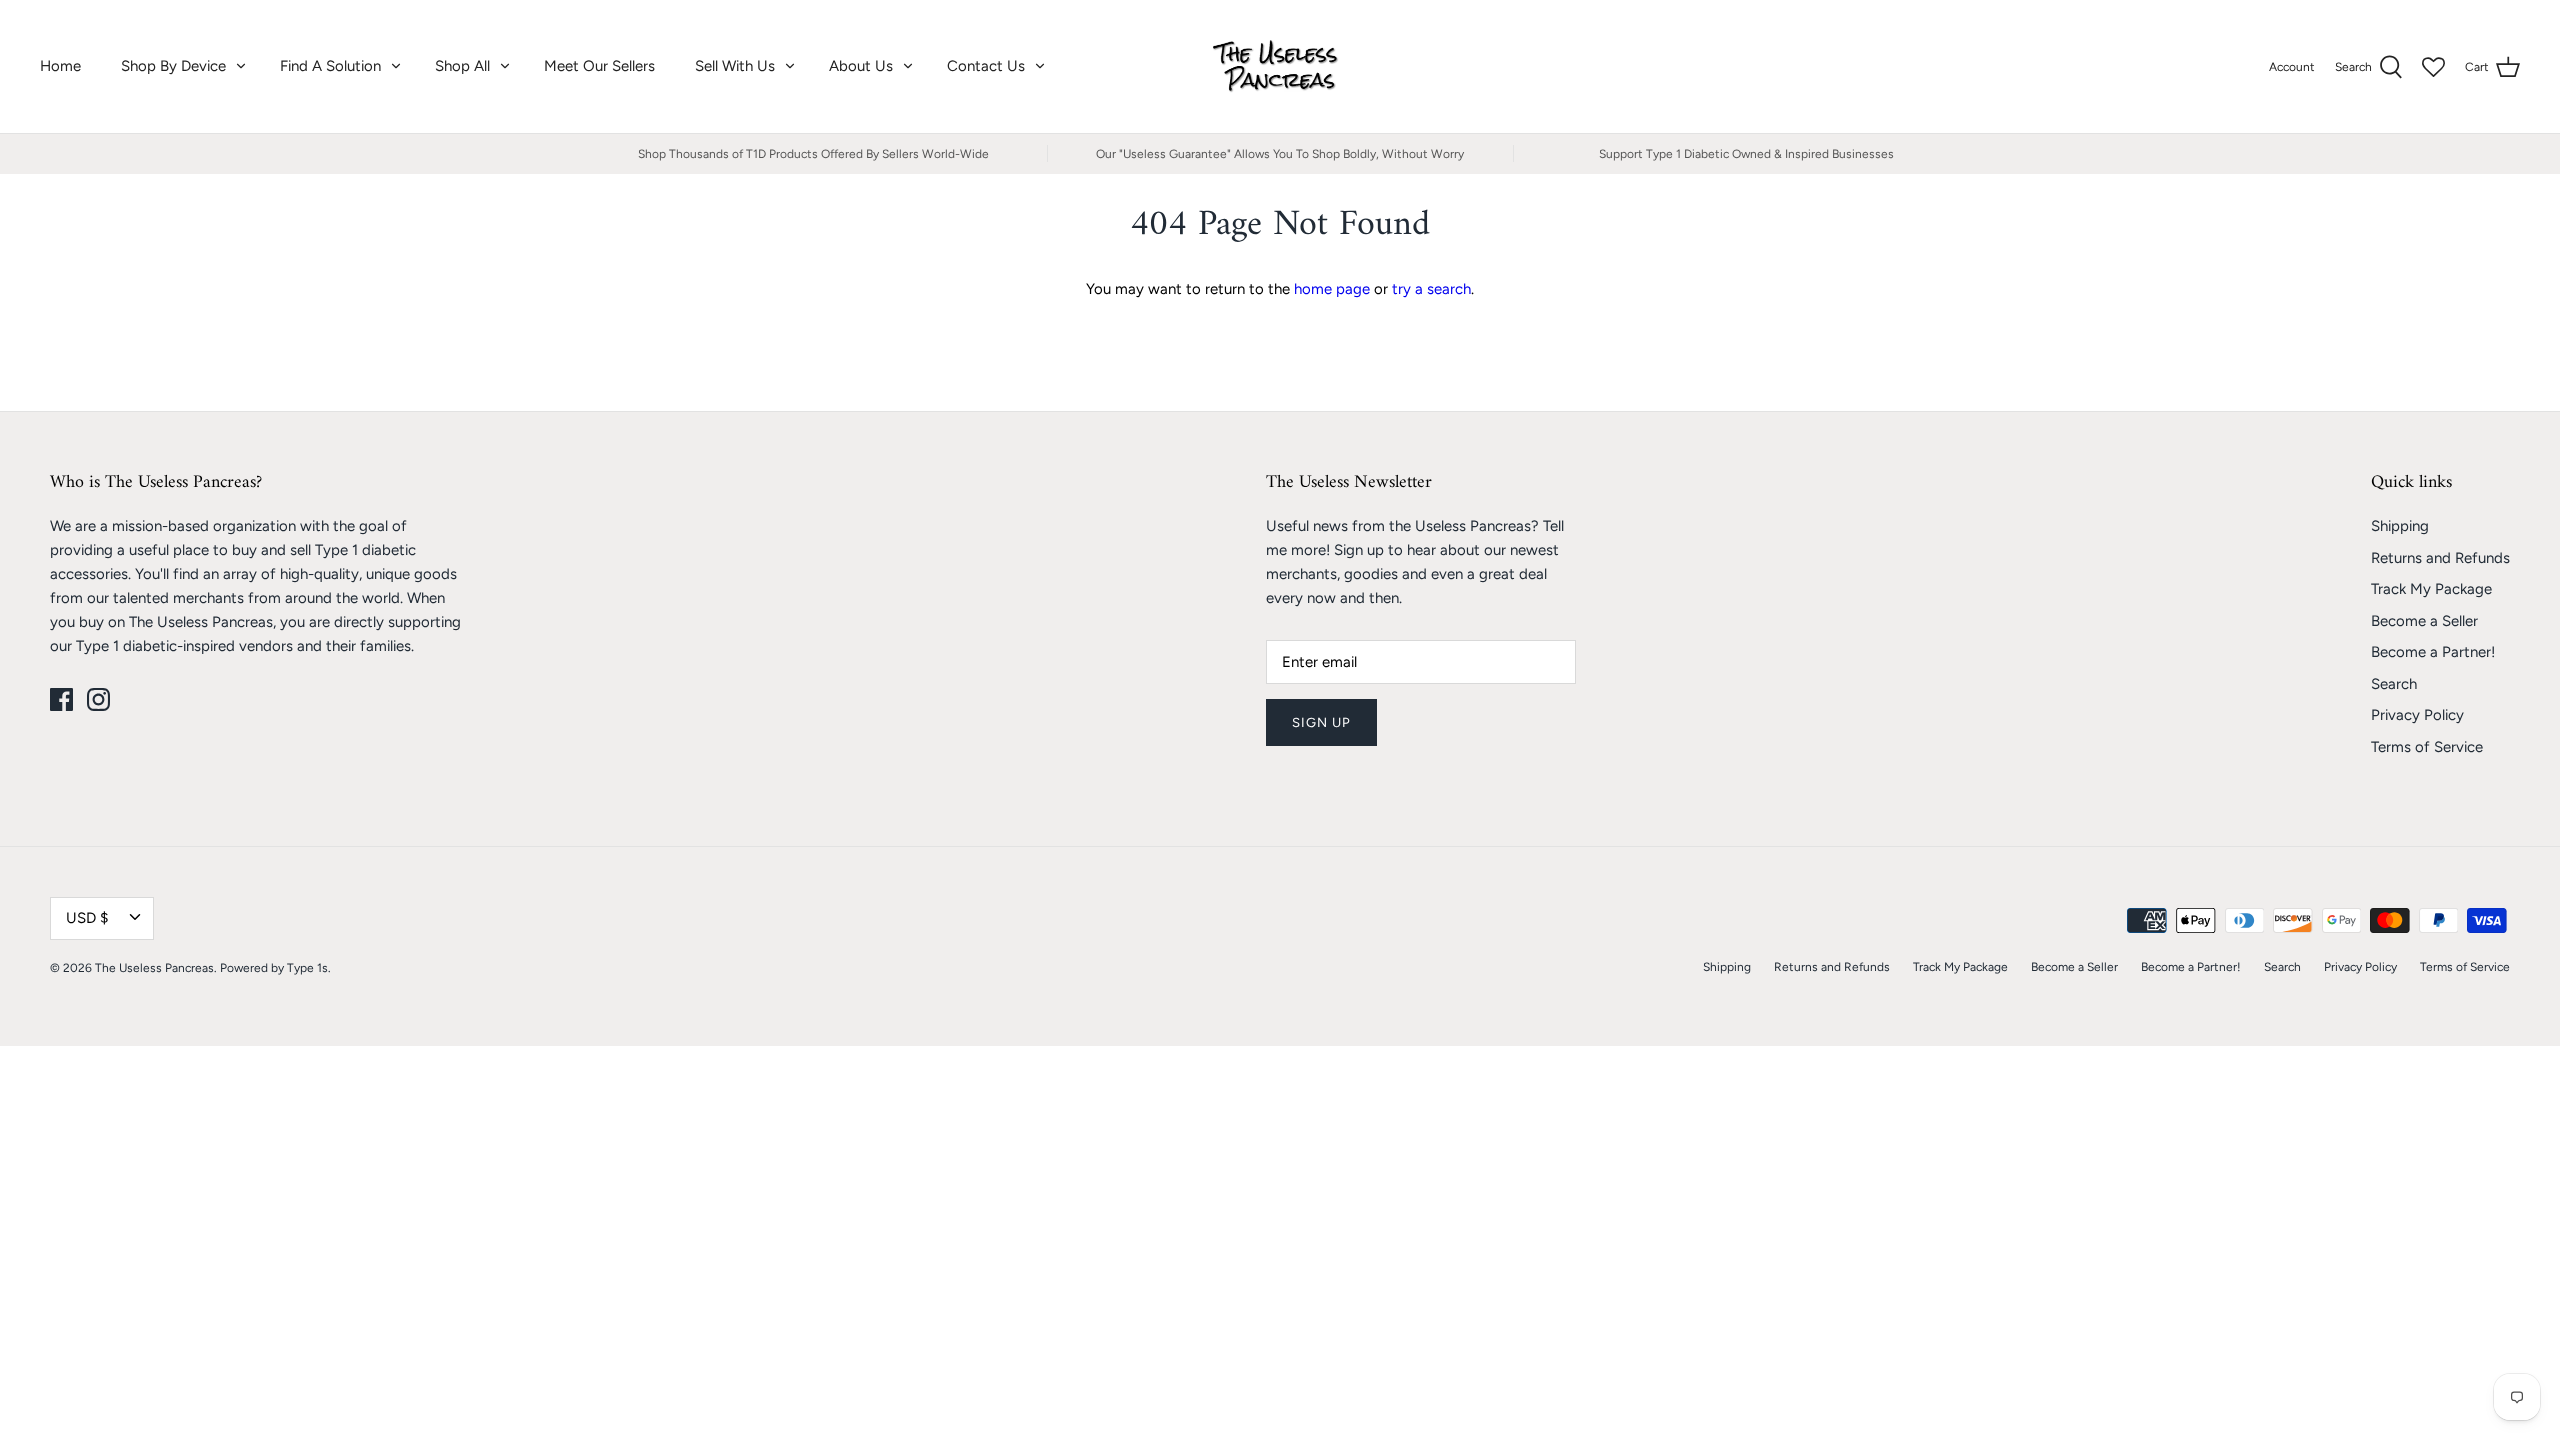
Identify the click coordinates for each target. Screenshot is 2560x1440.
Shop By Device (173, 66)
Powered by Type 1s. (275, 968)
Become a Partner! (2433, 652)
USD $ (87, 918)
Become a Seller (2424, 621)
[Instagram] (98, 699)
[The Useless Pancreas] (1280, 66)
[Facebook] (61, 699)
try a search (1431, 289)
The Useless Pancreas (154, 968)
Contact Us (986, 66)
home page (1332, 289)
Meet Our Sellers (599, 66)
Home (60, 66)
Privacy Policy (2417, 715)
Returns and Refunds (2440, 558)
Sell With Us (735, 66)
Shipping (2400, 526)
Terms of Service (2427, 747)
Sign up (1321, 722)
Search (2394, 684)
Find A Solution (330, 66)
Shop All (462, 66)
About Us (861, 66)
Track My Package (2431, 589)
